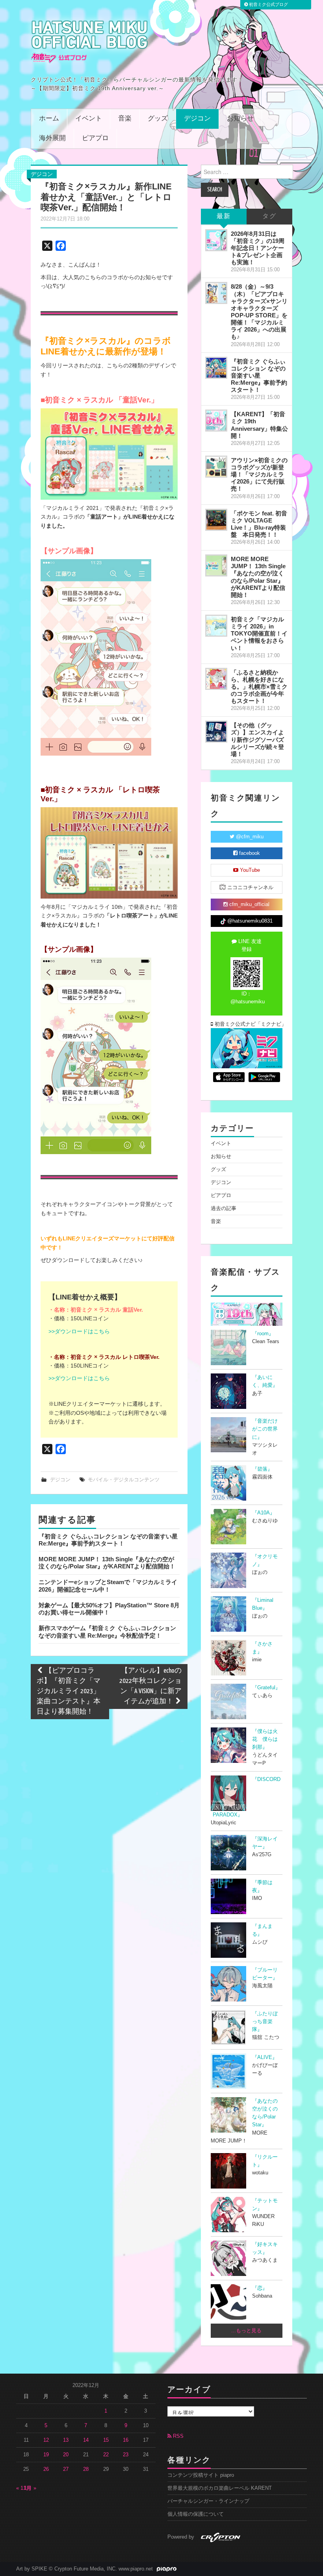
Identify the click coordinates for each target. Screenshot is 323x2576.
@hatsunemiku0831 (249, 921)
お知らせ (240, 119)
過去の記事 (224, 1208)
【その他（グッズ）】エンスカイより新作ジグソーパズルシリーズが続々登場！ (257, 739)
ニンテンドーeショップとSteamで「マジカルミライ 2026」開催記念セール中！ (108, 1585)
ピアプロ (95, 138)
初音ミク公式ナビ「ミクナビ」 (248, 1024)
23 (126, 2455)
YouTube (249, 870)
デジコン (197, 119)
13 (66, 2440)
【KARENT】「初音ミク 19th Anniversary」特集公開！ (259, 425)
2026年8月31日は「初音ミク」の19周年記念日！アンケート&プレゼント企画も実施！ (258, 248)
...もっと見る (246, 2331)
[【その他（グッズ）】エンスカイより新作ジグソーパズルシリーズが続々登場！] (216, 732)
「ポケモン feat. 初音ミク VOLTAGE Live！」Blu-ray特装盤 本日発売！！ (259, 524)
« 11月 (24, 2488)
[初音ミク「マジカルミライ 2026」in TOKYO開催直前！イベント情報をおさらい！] (216, 626)
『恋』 (260, 2288)
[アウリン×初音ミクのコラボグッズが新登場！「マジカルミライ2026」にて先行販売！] (216, 467)
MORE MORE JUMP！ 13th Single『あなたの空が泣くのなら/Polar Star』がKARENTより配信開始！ (107, 1563)
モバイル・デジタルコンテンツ (124, 1480)
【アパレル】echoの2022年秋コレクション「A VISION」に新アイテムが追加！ (150, 1686)
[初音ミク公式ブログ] (90, 42)
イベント (89, 119)
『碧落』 (262, 1469)
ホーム (49, 119)
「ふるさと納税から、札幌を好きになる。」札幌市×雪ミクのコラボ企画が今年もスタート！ (259, 687)
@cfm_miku (249, 837)
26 (46, 2469)
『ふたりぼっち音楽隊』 (265, 2022)
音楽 (125, 119)
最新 (224, 216)
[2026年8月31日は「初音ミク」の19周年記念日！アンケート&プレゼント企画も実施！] (216, 240)
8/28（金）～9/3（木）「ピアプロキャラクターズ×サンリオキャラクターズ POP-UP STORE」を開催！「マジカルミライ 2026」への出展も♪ (259, 311)
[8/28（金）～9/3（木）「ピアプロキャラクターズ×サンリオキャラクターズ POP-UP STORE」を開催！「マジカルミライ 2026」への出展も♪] (216, 293)
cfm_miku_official (249, 904)
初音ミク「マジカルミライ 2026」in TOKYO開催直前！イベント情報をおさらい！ (259, 634)
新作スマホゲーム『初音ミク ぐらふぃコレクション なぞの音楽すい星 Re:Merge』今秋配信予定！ (107, 1632)
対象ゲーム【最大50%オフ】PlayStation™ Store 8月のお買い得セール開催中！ (109, 1609)
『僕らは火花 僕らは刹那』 (265, 1739)
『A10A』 (264, 1513)
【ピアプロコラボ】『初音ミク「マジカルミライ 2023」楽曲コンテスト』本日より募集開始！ (69, 1691)
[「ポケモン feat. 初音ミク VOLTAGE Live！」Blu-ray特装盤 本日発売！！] (216, 520)
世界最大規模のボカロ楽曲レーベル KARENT (220, 2488)
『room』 (263, 1334)
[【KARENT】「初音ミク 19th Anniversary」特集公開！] (216, 421)
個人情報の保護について (196, 2514)
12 (46, 2440)
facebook (249, 853)
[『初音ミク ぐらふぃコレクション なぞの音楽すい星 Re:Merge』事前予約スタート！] (216, 368)
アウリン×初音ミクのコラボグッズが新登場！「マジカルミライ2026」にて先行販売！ (259, 474)
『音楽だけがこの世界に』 (265, 1429)
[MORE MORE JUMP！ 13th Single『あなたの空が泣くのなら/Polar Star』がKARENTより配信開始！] (216, 565)
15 (106, 2440)
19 (46, 2455)
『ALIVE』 (265, 2057)
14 (86, 2440)
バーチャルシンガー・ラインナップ (208, 2501)
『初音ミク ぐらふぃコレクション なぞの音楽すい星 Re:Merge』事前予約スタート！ (108, 1540)
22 (106, 2455)
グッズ (158, 119)
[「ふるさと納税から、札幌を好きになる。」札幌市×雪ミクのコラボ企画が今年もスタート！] (216, 679)
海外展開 (52, 138)
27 (66, 2469)
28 (86, 2469)
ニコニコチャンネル (250, 888)
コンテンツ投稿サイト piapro (201, 2475)
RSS (177, 2436)
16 (126, 2440)
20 (66, 2455)
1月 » (30, 2488)
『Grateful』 (266, 1688)
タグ (269, 216)
